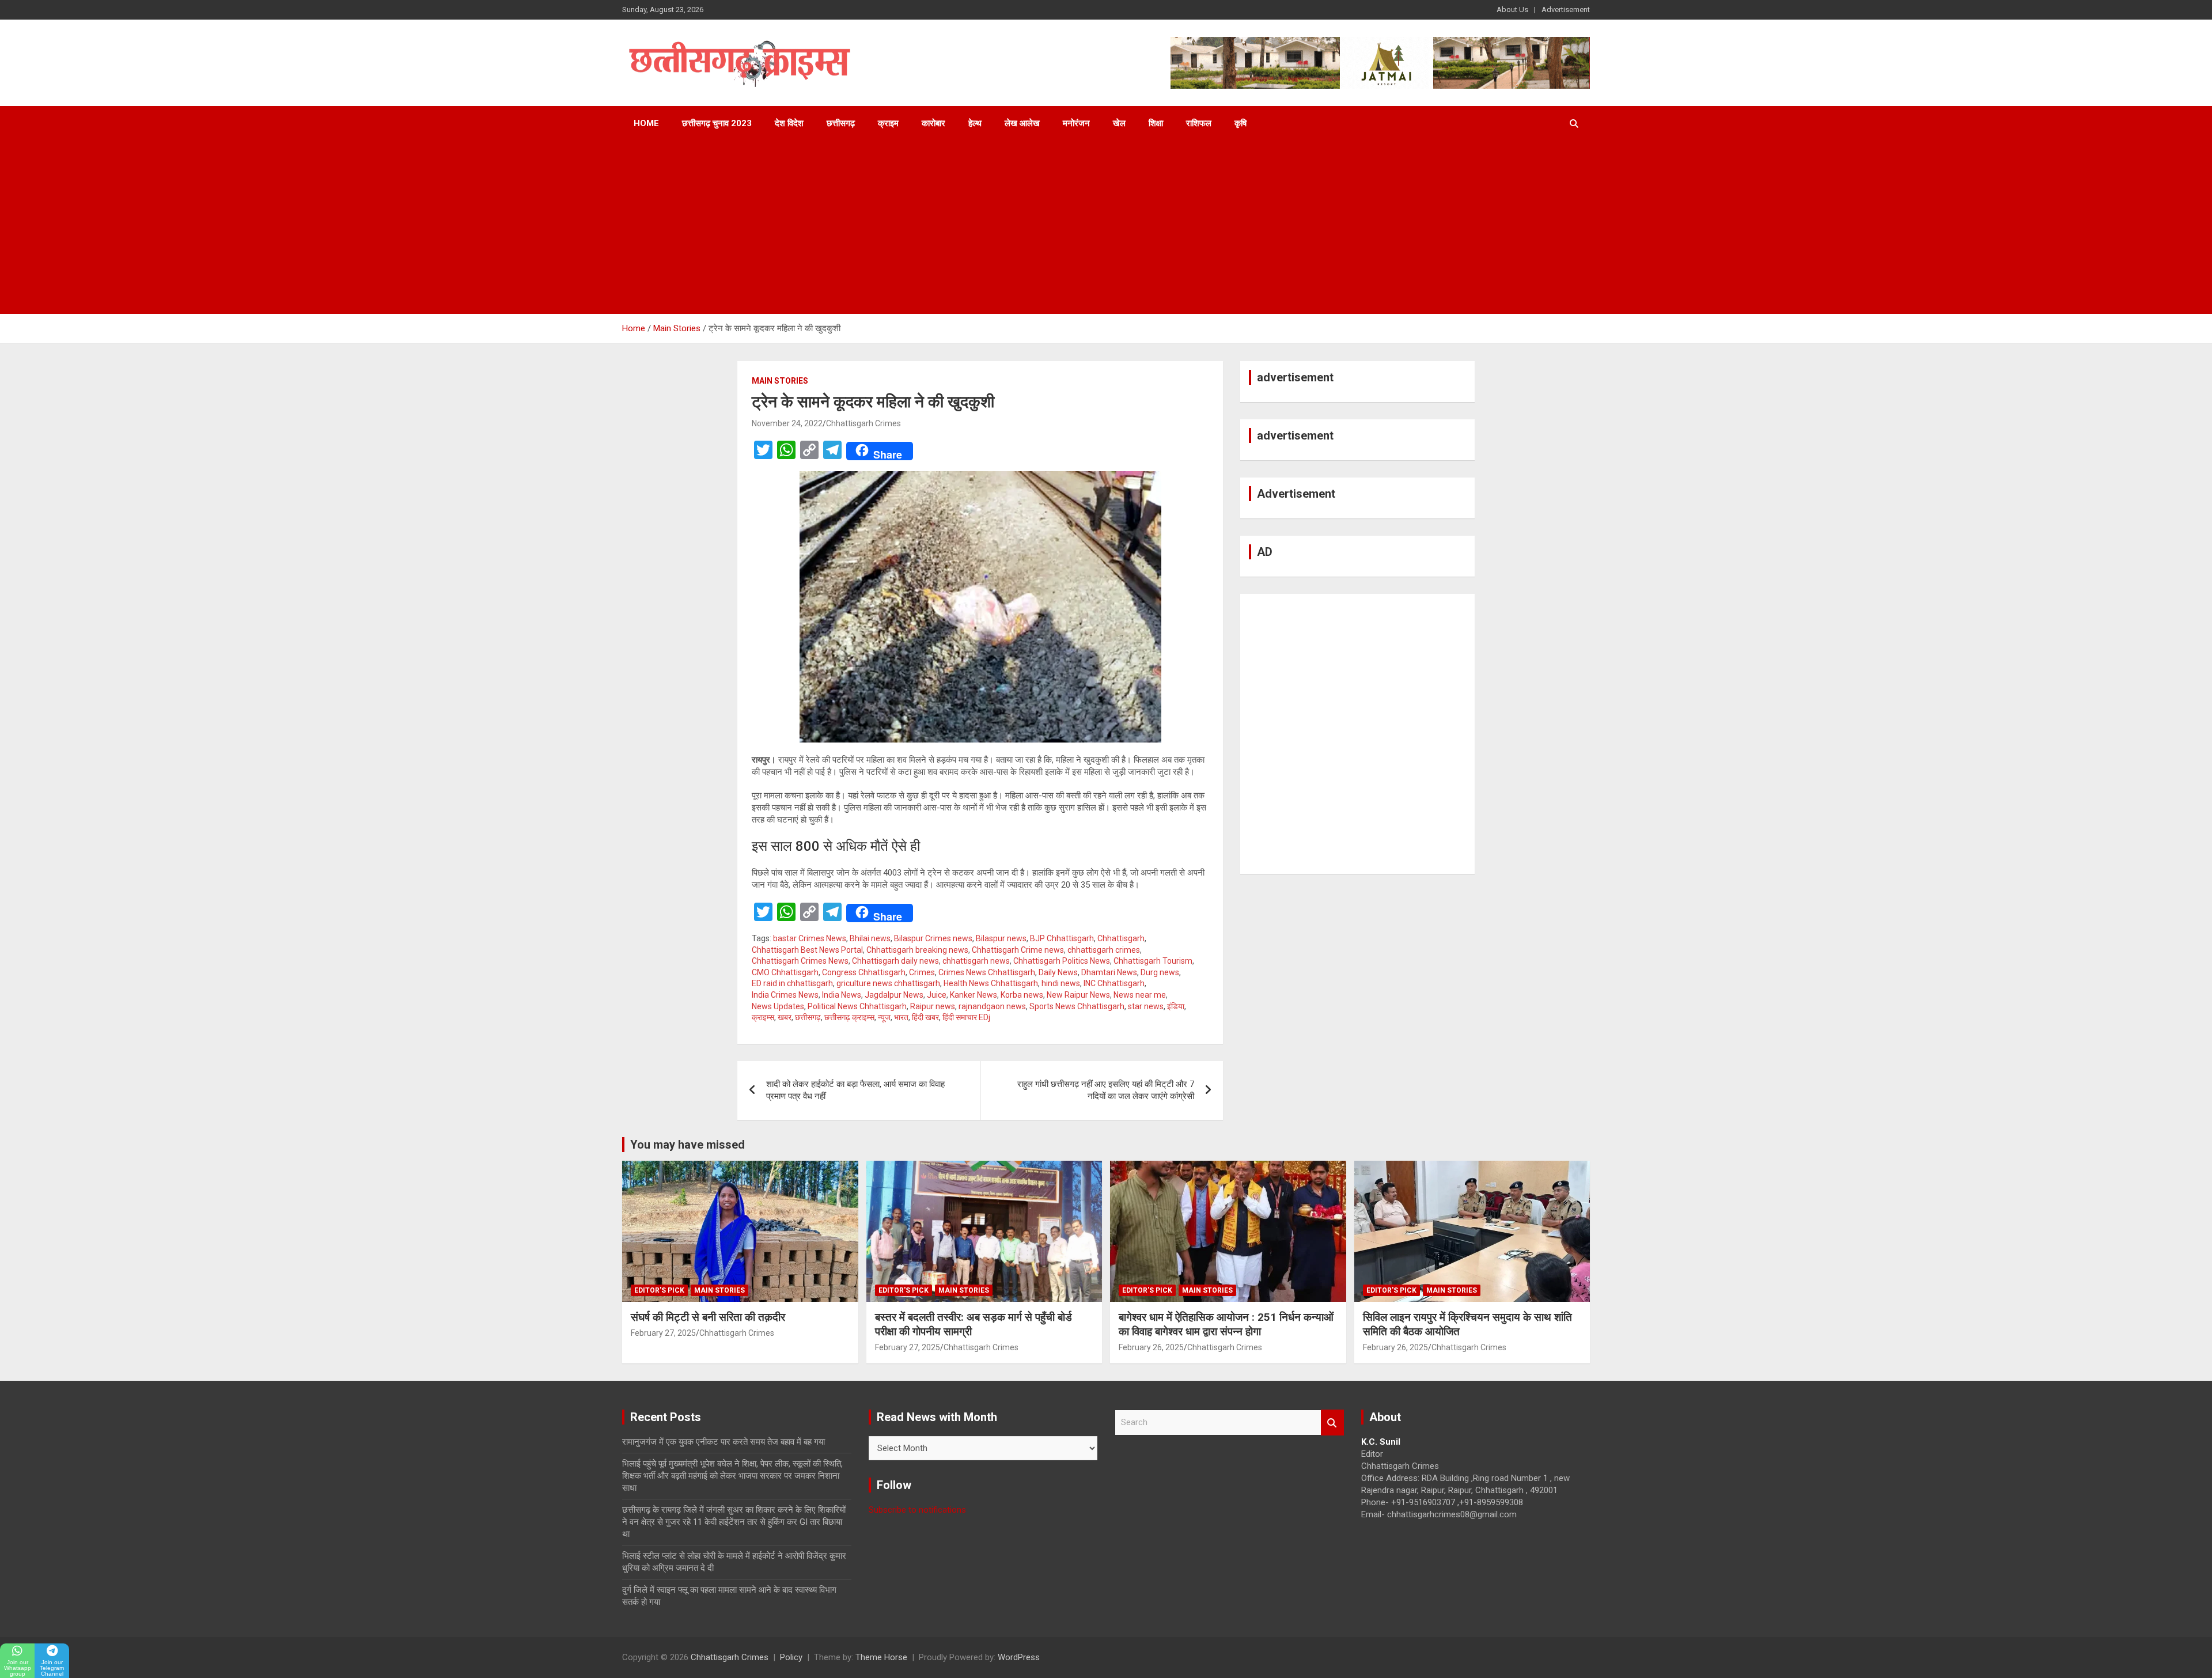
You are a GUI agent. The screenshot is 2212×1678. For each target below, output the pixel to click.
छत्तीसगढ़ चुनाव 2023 (717, 123)
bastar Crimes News (810, 938)
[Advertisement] (1106, 228)
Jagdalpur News (894, 995)
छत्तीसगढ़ (841, 123)
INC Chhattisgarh (1114, 983)
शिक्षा (1156, 123)
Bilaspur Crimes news (933, 938)
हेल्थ (975, 123)
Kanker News (974, 995)
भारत (901, 1017)
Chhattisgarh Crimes (863, 423)
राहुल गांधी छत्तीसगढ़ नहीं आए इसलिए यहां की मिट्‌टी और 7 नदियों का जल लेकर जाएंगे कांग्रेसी (1106, 1090)
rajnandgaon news (992, 1006)
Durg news (1160, 972)
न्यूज (884, 1017)
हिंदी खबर (925, 1017)
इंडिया (1176, 1006)
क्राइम (888, 123)
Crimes (922, 972)
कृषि (1241, 123)
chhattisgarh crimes (1104, 950)
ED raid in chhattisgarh (792, 983)
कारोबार (933, 123)
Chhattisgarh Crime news (1018, 950)
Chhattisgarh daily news (895, 961)
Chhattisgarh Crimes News (800, 961)
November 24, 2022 (787, 423)
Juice (937, 995)
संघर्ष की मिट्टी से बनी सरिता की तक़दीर (708, 1317)
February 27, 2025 (663, 1333)
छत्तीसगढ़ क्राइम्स (849, 1017)
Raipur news (933, 1006)
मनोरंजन (1076, 123)
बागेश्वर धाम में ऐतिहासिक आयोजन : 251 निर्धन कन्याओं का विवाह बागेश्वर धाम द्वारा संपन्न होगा (1226, 1324)
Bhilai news (870, 938)
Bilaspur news (1001, 938)
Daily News (1058, 972)
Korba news (1022, 995)
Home (646, 123)
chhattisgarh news (976, 961)
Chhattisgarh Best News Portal (807, 950)
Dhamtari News (1109, 972)
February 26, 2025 (1151, 1347)
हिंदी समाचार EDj (966, 1017)
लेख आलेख (1022, 123)
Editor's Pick (659, 1290)
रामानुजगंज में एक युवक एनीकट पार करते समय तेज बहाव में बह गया (724, 1442)
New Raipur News (1078, 995)
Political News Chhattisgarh (857, 1006)
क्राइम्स (763, 1017)
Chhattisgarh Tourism (1153, 961)
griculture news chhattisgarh (888, 983)
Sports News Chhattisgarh (1077, 1006)
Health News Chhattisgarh (991, 983)
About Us (1512, 10)
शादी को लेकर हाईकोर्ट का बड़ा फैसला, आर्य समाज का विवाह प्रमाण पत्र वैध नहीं (855, 1090)
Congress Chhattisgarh (864, 972)
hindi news (1061, 983)
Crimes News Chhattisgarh (987, 972)
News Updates (778, 1006)
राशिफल (1199, 123)
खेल (1119, 123)
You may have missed (688, 1145)
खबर (785, 1017)
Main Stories (780, 381)
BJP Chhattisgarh (1062, 938)
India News (842, 995)
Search (1332, 1423)
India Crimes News (785, 995)
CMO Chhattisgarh (785, 972)
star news (1146, 1006)
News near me (1140, 995)
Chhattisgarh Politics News (1062, 961)
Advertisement (1566, 10)
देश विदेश (789, 123)
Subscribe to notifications (917, 1510)
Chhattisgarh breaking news (917, 950)
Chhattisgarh (1121, 938)
